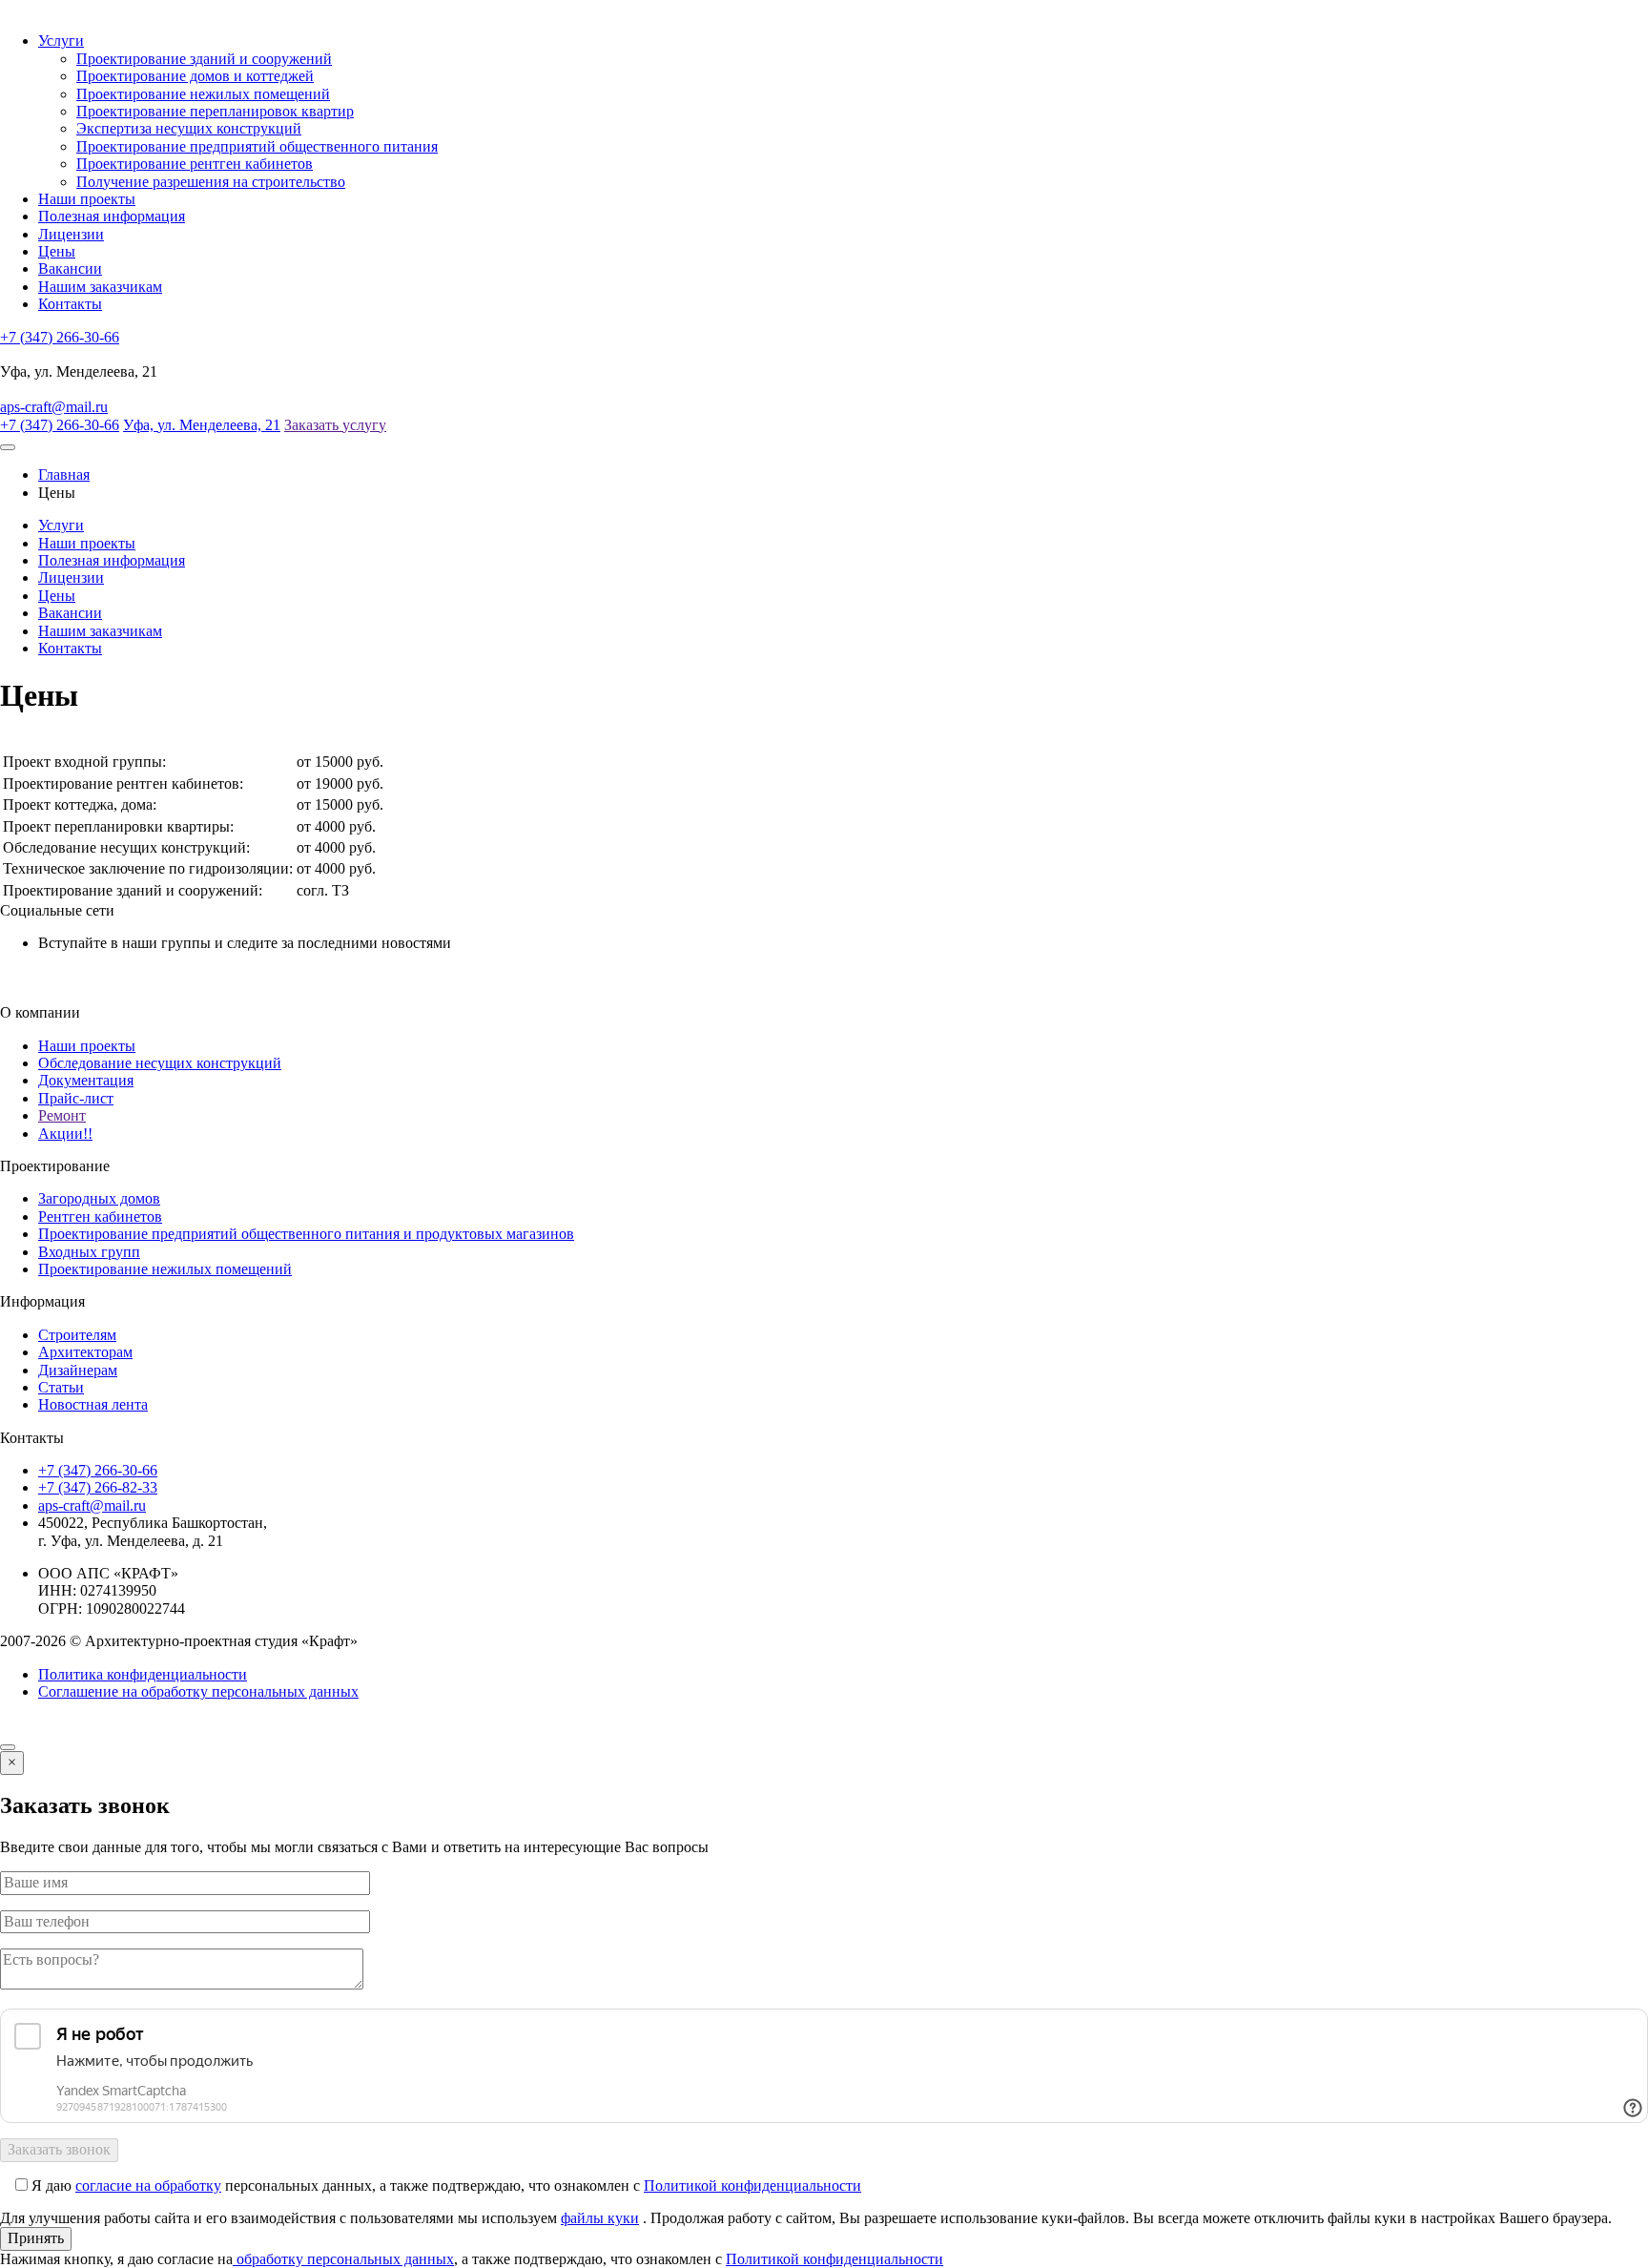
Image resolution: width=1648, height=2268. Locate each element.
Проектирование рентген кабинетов (195, 164)
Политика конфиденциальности (143, 1674)
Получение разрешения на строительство (211, 182)
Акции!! (65, 1134)
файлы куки (600, 2218)
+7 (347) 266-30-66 (60, 337)
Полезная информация (112, 216)
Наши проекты (87, 199)
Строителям (77, 1335)
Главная (64, 474)
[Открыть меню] (8, 447)
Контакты (70, 304)
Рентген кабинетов (100, 1216)
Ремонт (62, 1115)
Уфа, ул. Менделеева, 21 (202, 425)
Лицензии (71, 234)
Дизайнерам (78, 1370)
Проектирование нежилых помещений (203, 94)
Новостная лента (93, 1404)
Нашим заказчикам (100, 287)
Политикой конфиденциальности (752, 2186)
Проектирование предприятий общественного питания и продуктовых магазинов (306, 1234)
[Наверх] (8, 1747)
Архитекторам (85, 1352)
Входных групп (89, 1252)
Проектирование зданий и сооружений (204, 59)
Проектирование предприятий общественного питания (257, 146)
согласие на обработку (148, 2186)
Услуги (61, 41)
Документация (86, 1080)
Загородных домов (99, 1198)
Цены (57, 251)
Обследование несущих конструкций (160, 1063)
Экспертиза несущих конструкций (189, 128)
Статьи (61, 1387)
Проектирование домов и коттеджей (195, 76)
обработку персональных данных (343, 2259)
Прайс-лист (76, 1098)
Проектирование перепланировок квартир (215, 111)
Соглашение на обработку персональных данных (198, 1691)
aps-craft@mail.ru (54, 407)
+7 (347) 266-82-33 (98, 1487)
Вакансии (70, 268)
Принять (36, 2238)
